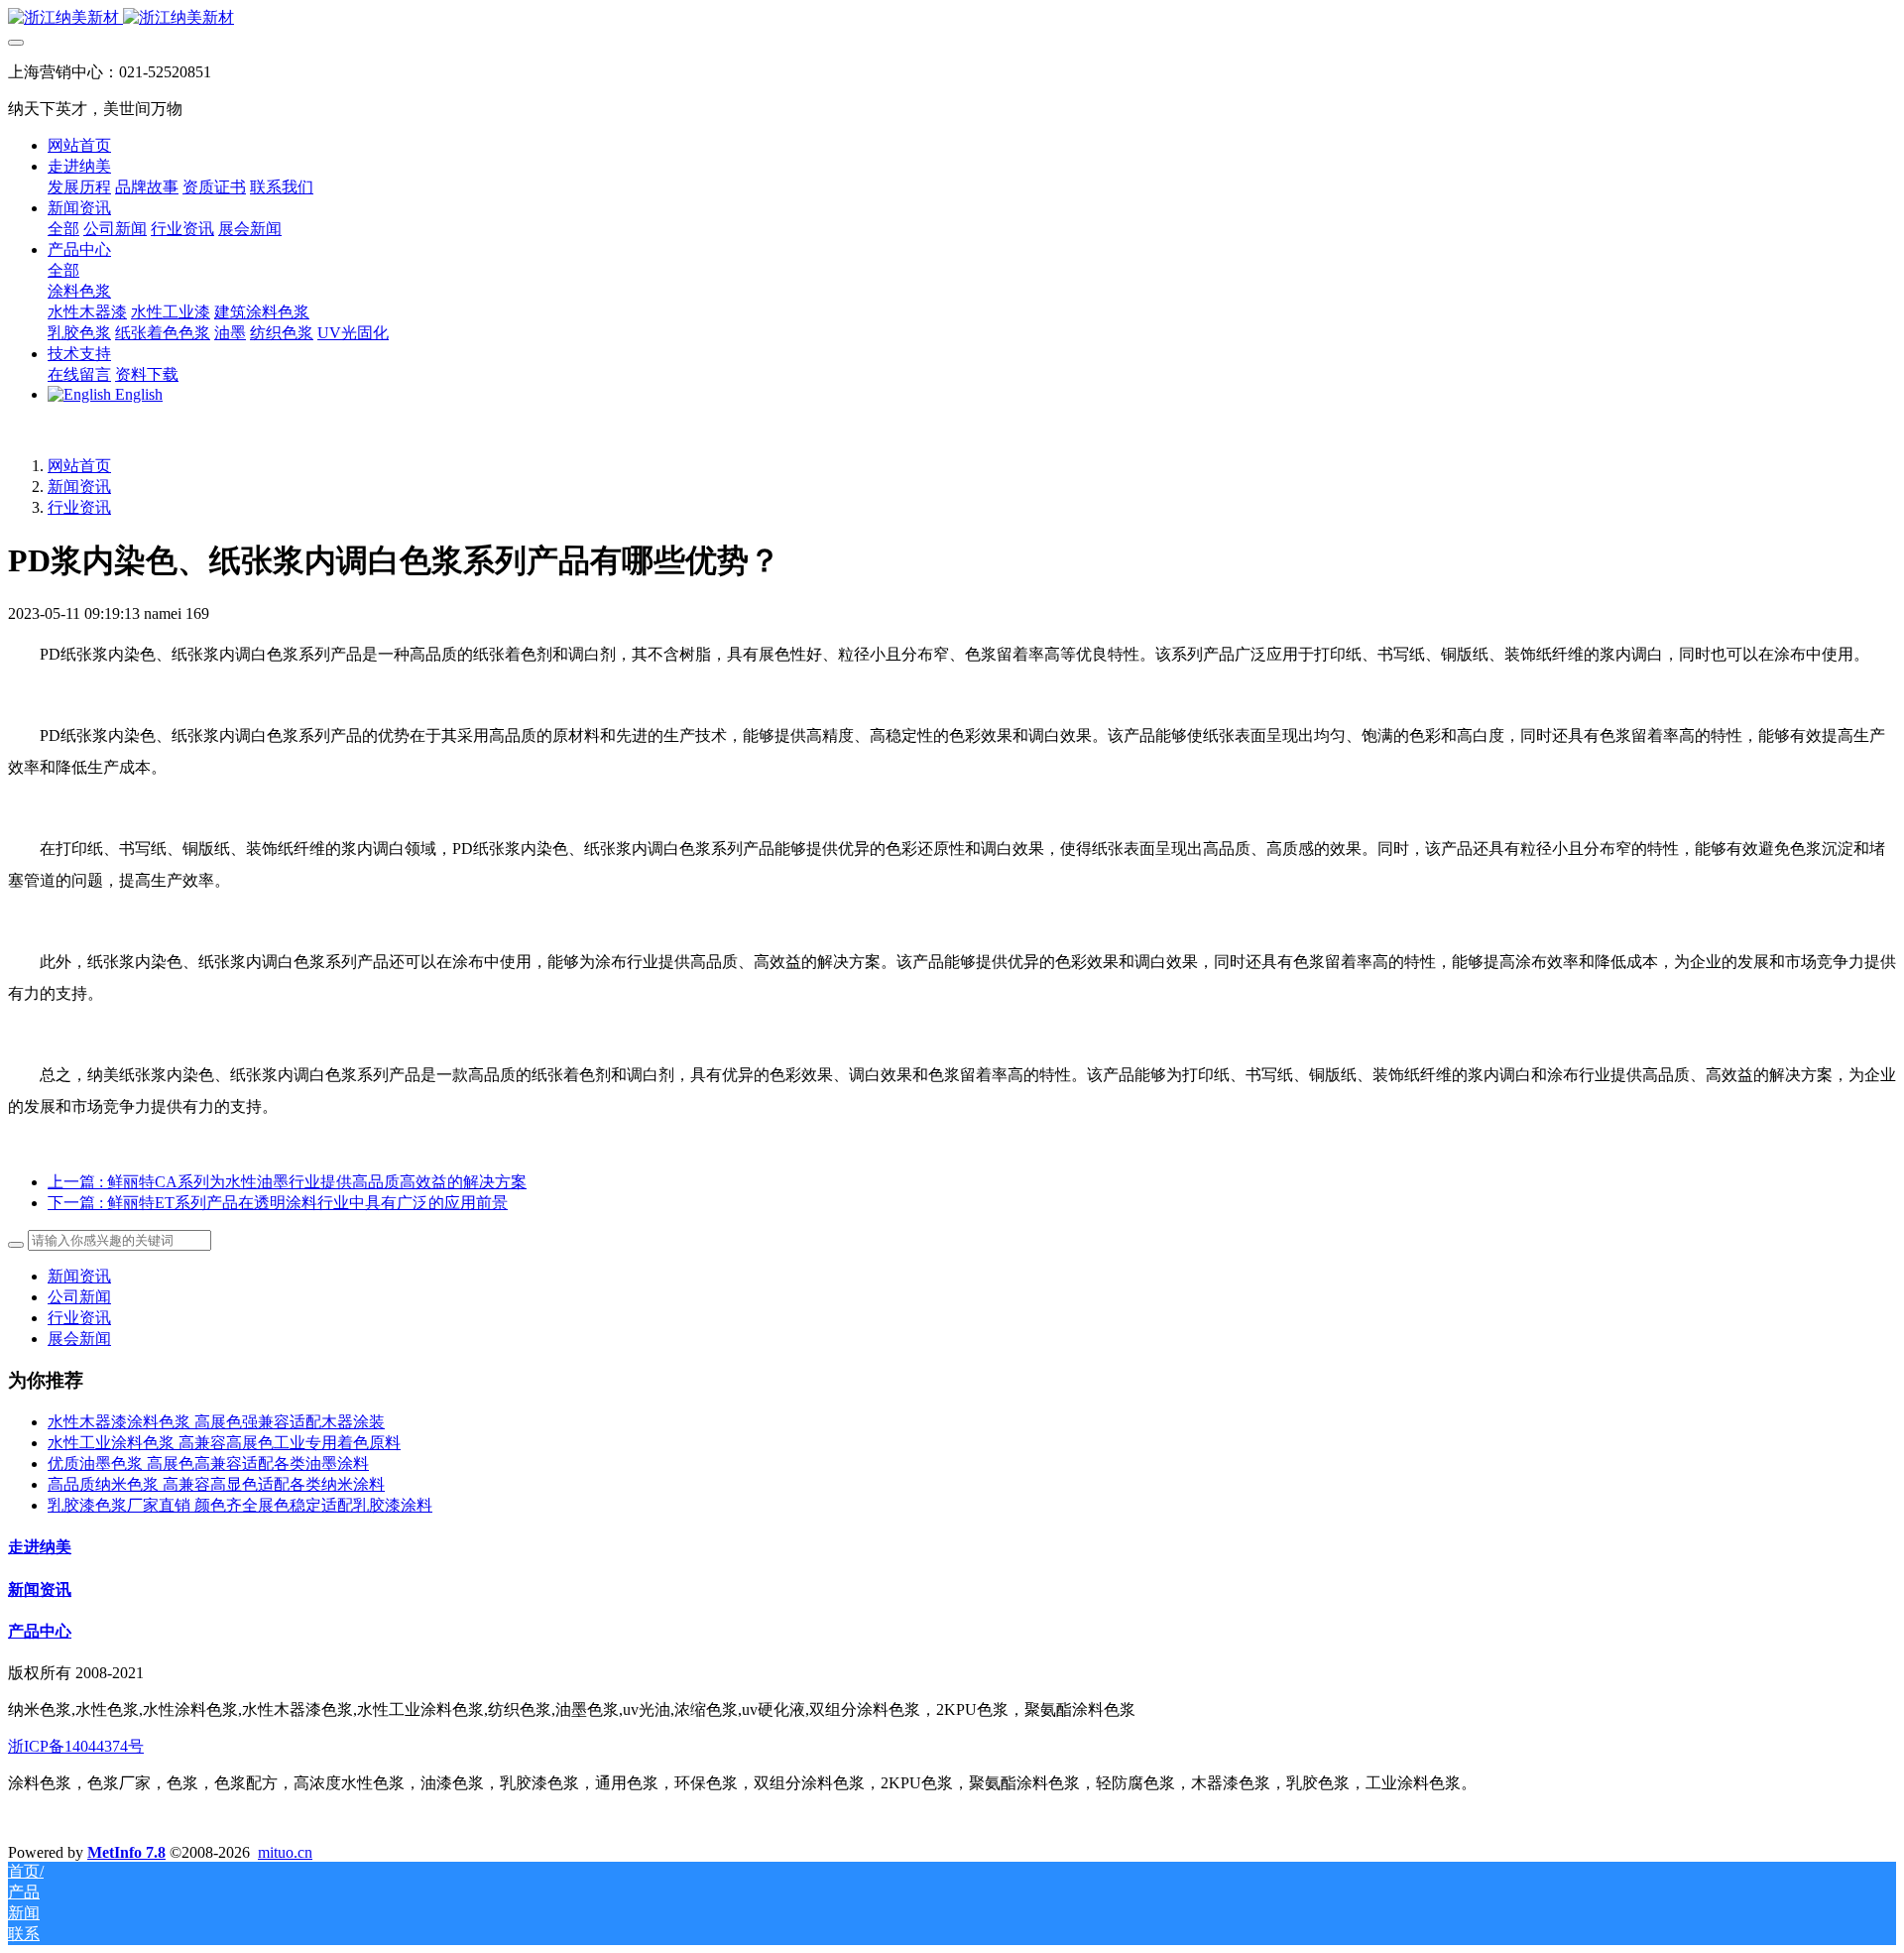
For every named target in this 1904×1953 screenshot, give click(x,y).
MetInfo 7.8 (126, 1852)
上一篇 (287, 1182)
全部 (63, 229)
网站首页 (79, 145)
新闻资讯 (79, 487)
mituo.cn (285, 1852)
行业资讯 (79, 507)
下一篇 (278, 1203)
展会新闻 (79, 1339)
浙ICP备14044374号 (76, 1746)
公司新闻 (79, 1297)
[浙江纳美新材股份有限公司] (952, 18)
